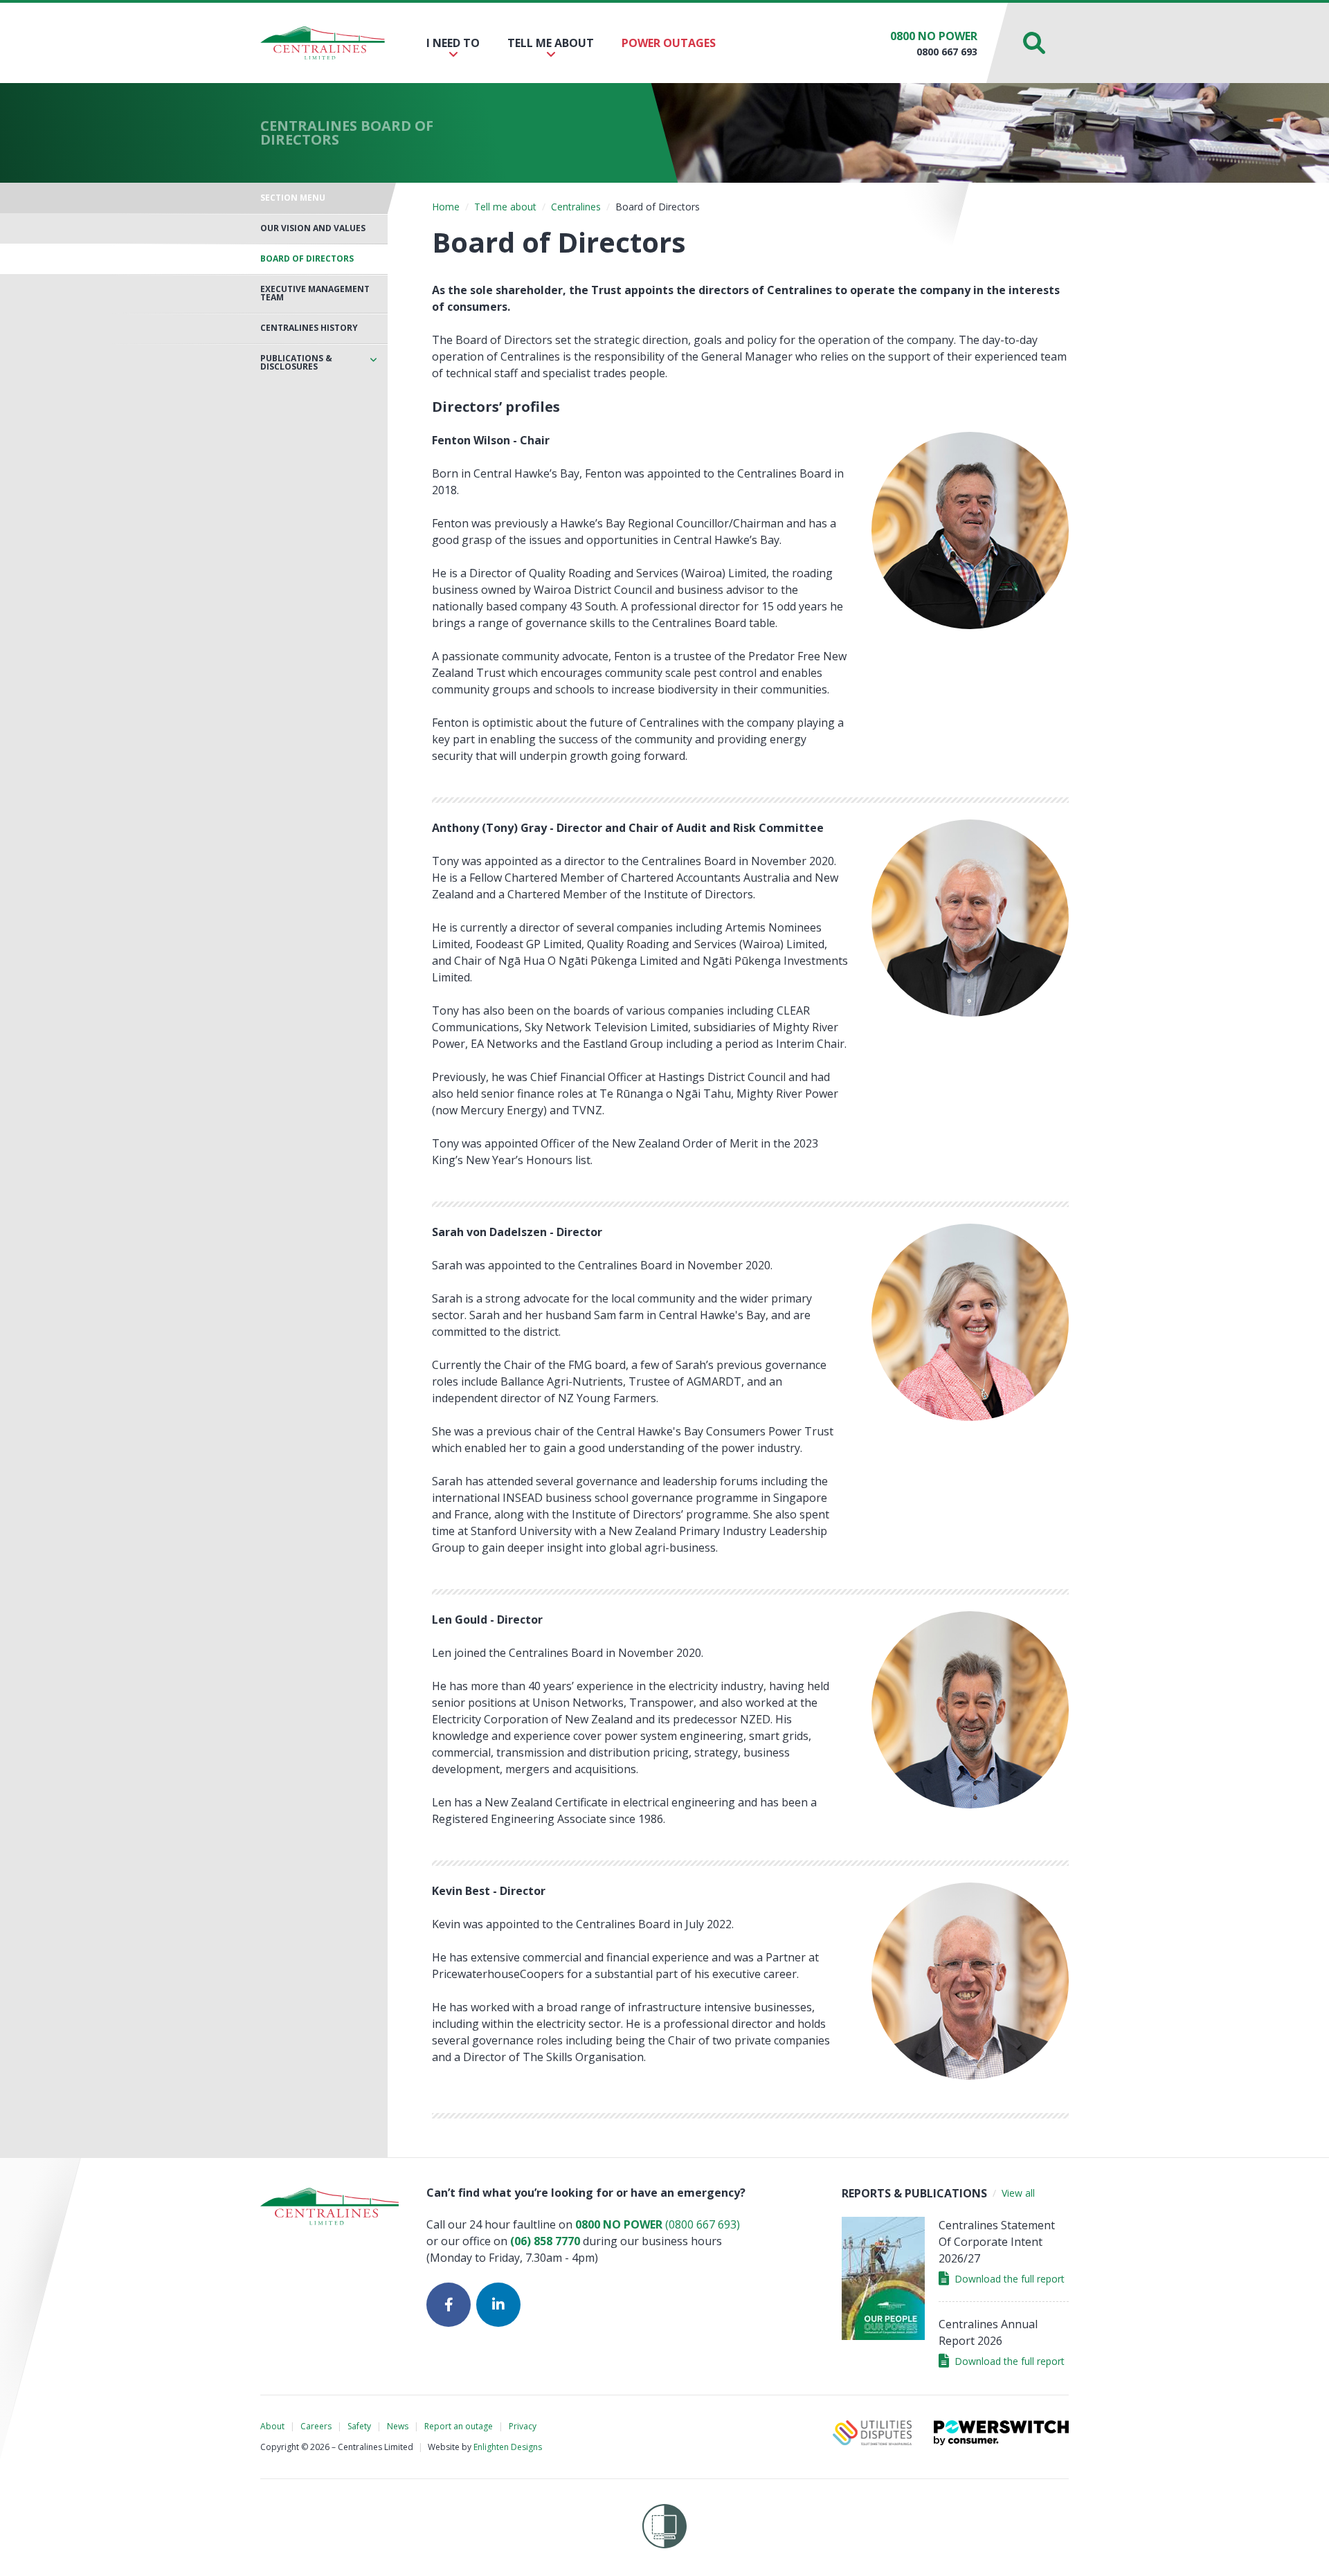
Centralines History (309, 328)
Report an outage (459, 2426)
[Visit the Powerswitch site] (1001, 2433)
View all (1018, 2193)
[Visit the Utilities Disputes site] (872, 2433)
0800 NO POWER (934, 36)
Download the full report (1010, 2279)
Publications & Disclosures (296, 363)
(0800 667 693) (658, 2224)
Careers (316, 2426)
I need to (453, 43)
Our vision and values (313, 228)
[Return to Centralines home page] (323, 43)
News (398, 2426)
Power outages (669, 43)
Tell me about (551, 43)
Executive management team (315, 293)
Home (446, 207)
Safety (359, 2426)
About (272, 2426)
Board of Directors (307, 259)
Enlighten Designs (508, 2447)
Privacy (523, 2426)
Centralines (576, 207)
